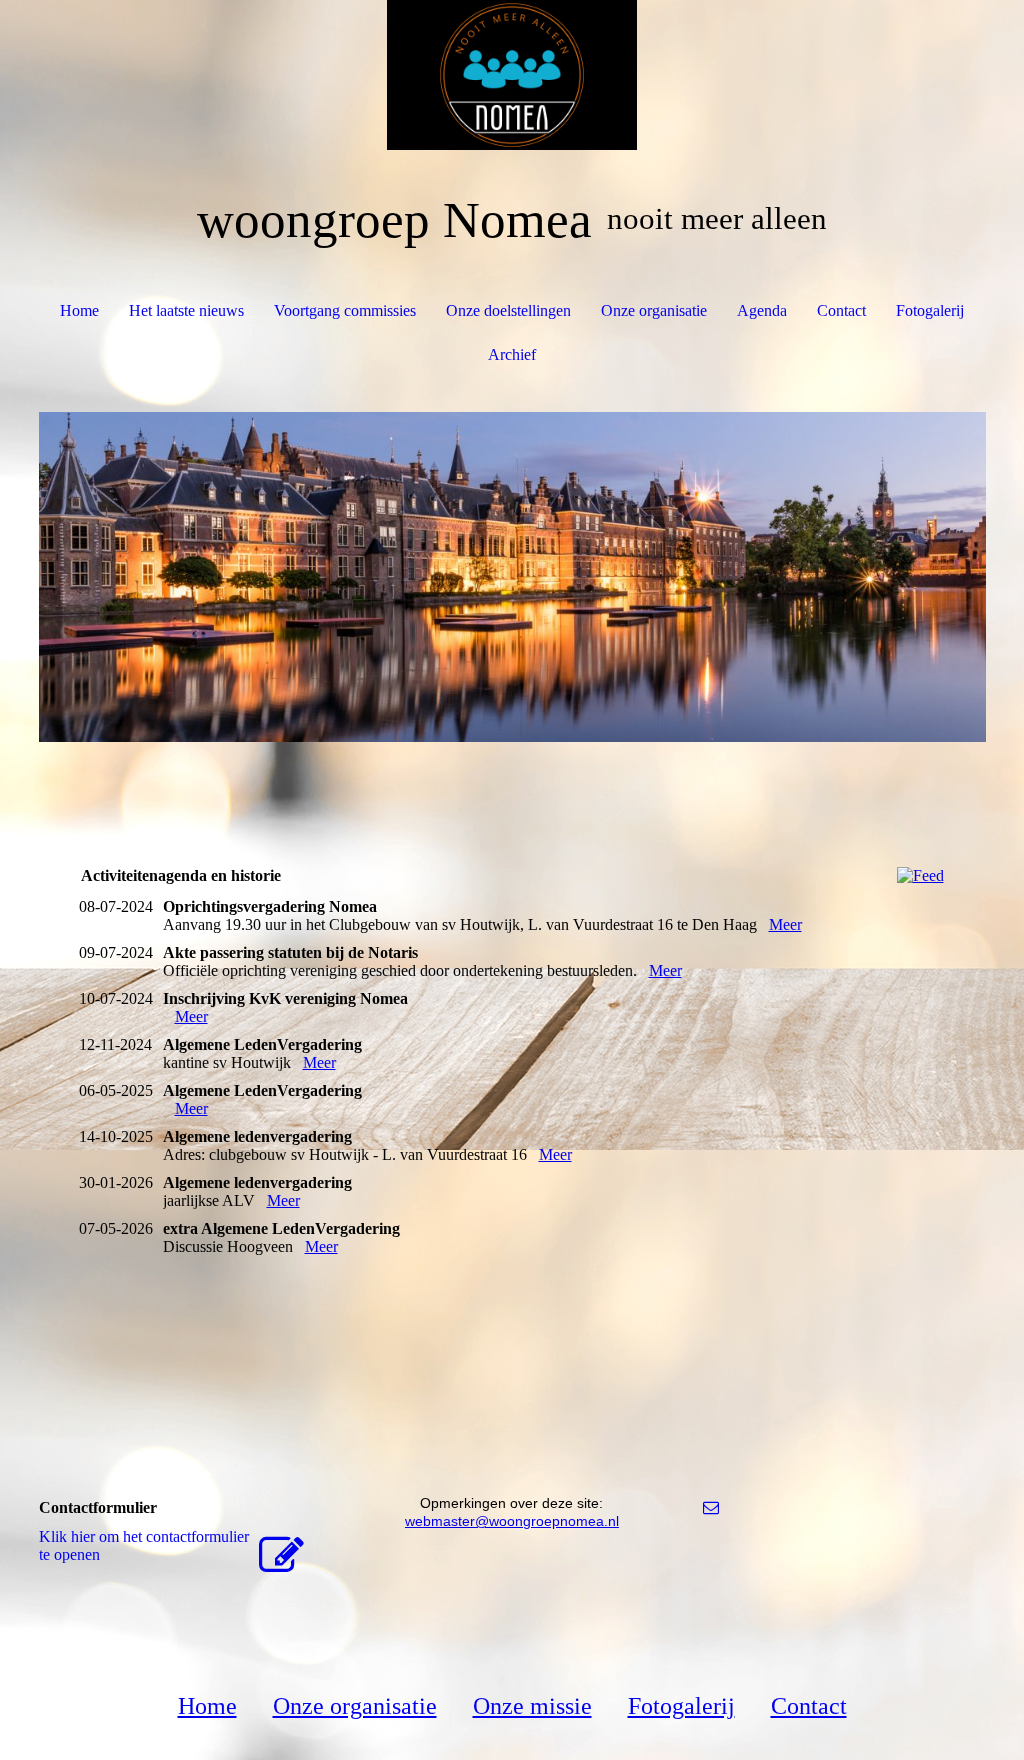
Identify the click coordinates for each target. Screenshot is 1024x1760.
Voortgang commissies (345, 310)
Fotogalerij (930, 310)
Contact (841, 310)
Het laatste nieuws (186, 310)
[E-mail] (711, 1507)
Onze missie (532, 1706)
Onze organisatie (654, 310)
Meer (785, 924)
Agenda (762, 310)
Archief (512, 354)
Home (79, 310)
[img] (512, 75)
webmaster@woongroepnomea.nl (512, 1521)
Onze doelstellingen (508, 310)
